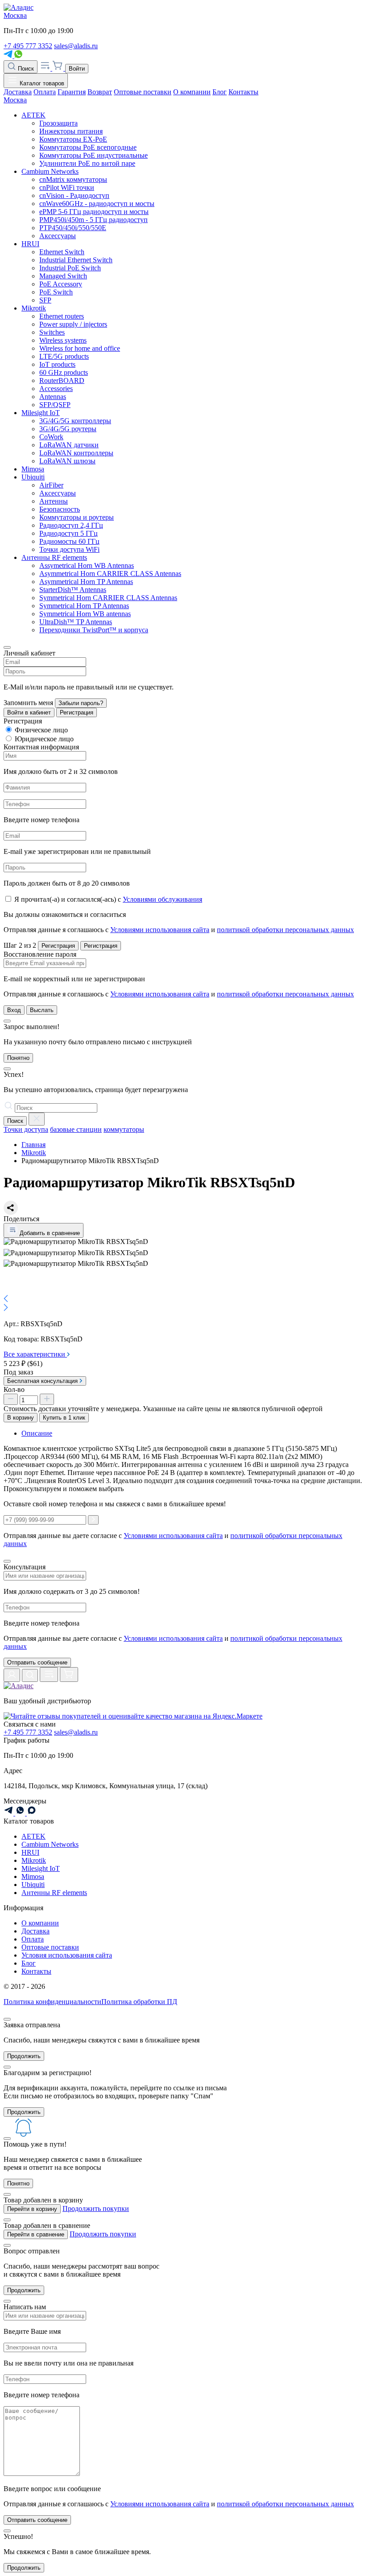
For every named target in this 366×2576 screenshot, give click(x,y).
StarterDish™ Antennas (73, 590)
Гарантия (72, 92)
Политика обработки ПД (139, 2002)
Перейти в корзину (32, 2209)
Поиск (25, 69)
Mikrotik (34, 308)
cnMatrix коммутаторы (73, 179)
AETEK (33, 115)
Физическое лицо (41, 730)
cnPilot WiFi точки (67, 187)
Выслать (42, 1010)
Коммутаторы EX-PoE (73, 139)
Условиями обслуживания (162, 899)
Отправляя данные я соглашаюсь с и (179, 930)
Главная (33, 1145)
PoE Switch (56, 292)
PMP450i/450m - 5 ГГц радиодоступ (94, 220)
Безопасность (60, 509)
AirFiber (51, 485)
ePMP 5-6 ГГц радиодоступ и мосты (94, 212)
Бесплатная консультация (43, 1381)
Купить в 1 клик (64, 1418)
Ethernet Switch (62, 252)
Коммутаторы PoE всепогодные (88, 147)
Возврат (100, 92)
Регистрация (77, 712)
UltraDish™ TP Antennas (76, 622)
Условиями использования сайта (160, 930)
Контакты (243, 92)
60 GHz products (64, 372)
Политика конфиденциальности (52, 2002)
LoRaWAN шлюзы (67, 461)
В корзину (21, 1418)
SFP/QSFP (55, 405)
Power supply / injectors (73, 324)
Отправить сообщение (37, 1662)
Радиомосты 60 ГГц (69, 541)
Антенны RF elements (54, 557)
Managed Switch (63, 276)
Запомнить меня (28, 703)
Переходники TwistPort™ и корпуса (94, 630)
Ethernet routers (62, 316)
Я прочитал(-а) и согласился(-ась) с (108, 899)
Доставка (18, 92)
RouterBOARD (62, 380)
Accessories (56, 389)
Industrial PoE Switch (70, 268)
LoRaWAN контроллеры (76, 453)
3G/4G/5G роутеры (68, 429)
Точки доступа (26, 1129)
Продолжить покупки (96, 2208)
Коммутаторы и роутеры (77, 517)
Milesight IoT (41, 413)
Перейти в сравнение (36, 2234)
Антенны (54, 501)
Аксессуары (58, 236)
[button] (183, 1299)
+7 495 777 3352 (28, 46)
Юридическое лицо (44, 739)
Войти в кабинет (29, 712)
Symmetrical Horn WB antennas (85, 614)
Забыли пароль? (81, 703)
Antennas (53, 397)
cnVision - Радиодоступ (74, 195)
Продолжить (24, 2056)
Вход (14, 1010)
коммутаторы (124, 1129)
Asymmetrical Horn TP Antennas (86, 582)
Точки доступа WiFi (69, 549)
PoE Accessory (61, 284)
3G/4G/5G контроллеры (75, 421)
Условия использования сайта (67, 1955)
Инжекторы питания (71, 131)
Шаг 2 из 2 (20, 945)
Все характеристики (35, 1354)
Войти (77, 69)
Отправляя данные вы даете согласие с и (173, 1642)
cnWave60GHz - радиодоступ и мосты (97, 204)
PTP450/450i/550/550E (73, 228)
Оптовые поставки (143, 92)
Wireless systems (63, 340)
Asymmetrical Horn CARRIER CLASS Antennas (110, 574)
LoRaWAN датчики (69, 445)
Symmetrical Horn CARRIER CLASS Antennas (108, 598)
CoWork (51, 437)
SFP (45, 300)
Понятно (18, 1058)
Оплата (45, 92)
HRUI (30, 244)
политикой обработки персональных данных (285, 930)
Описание (37, 1433)
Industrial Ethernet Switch (76, 260)
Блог (220, 92)
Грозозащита (58, 123)
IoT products (57, 364)
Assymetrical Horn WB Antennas (87, 565)
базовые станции (76, 1129)
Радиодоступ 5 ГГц (69, 533)
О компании (192, 92)
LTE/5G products (64, 356)
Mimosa (33, 469)
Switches (52, 332)
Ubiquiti (33, 477)
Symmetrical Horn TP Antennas (84, 606)
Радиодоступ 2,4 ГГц (71, 525)
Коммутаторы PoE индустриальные (94, 155)
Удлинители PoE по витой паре (87, 163)
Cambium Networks (50, 171)
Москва (15, 15)
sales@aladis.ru (76, 46)
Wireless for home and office (80, 348)
